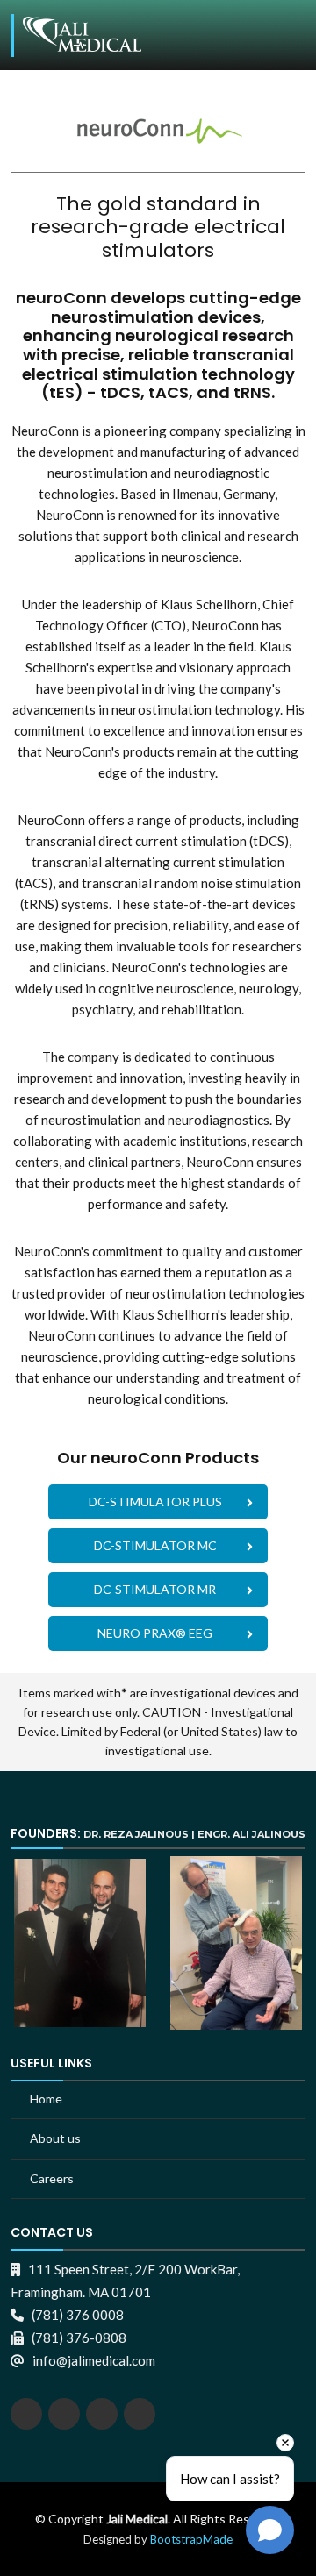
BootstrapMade (191, 2539)
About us (55, 2138)
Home (46, 2099)
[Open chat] (270, 2530)
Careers (52, 2178)
